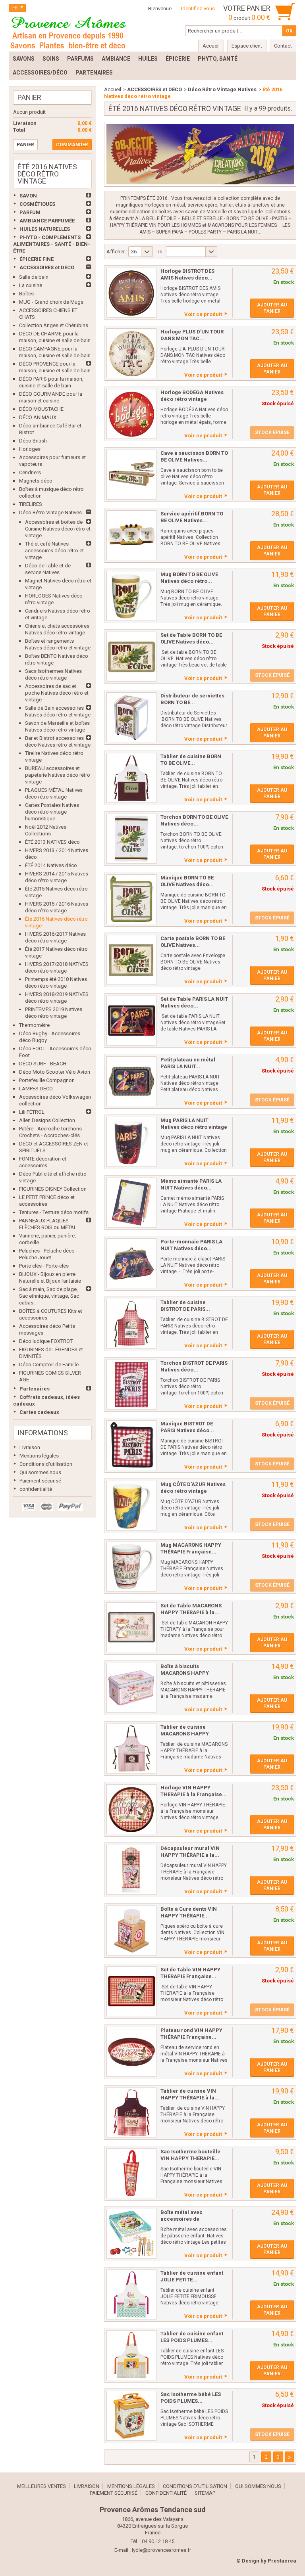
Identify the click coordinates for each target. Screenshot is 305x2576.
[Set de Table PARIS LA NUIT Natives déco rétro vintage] (131, 1021)
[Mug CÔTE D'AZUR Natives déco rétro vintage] (131, 1506)
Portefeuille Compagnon (47, 1080)
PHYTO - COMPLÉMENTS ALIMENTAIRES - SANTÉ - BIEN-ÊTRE (52, 244)
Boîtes (26, 294)
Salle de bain (34, 277)
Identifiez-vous (198, 9)
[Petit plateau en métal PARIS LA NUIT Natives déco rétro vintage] (131, 1081)
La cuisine (31, 285)
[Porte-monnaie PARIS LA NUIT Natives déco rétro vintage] (131, 1263)
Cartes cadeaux (39, 1412)
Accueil (113, 89)
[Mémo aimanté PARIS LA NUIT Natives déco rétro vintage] (131, 1203)
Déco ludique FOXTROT (46, 1341)
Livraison (30, 1447)
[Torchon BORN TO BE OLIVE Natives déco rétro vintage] (131, 839)
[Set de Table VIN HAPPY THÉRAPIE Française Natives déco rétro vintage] (131, 1991)
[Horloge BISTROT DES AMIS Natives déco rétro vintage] (131, 293)
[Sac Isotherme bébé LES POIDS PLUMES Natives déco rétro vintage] (131, 2416)
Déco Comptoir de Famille (49, 1365)
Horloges (30, 449)
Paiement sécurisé (40, 1481)
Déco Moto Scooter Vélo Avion (55, 1072)
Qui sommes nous (40, 1472)
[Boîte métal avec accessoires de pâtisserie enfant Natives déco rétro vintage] (131, 2234)
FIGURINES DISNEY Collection (53, 1189)
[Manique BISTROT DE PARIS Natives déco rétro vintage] (131, 1445)
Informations (43, 1433)
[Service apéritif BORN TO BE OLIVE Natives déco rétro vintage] (131, 535)
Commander (72, 145)
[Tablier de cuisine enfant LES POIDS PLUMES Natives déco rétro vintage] (131, 2355)
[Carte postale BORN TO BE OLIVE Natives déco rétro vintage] (131, 960)
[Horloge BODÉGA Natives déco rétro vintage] (131, 414)
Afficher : (117, 252)
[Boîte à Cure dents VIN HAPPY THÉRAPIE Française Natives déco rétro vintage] (131, 1931)
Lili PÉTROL (32, 1112)
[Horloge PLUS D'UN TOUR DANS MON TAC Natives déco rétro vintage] (131, 353)
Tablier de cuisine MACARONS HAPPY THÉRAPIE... (185, 1734)
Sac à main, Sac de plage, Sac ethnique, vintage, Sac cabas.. (49, 1296)
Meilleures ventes (42, 2486)
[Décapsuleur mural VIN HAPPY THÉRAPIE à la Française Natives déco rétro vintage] (131, 1870)
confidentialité (36, 1489)
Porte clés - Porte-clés (44, 1266)
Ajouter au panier (272, 308)
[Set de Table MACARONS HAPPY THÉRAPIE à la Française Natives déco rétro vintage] (131, 1627)
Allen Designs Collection (47, 1120)
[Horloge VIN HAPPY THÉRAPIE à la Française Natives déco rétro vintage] (131, 1809)
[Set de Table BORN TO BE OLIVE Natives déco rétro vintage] (131, 657)
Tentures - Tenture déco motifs (54, 1212)
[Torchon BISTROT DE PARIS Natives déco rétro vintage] (131, 1385)
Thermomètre (34, 1025)
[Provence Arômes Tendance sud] (68, 32)
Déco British (33, 441)
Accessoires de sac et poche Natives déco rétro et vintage (57, 693)
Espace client (247, 46)
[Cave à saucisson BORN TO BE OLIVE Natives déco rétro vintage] (131, 475)
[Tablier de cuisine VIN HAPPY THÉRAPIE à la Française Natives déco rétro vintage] (131, 2113)
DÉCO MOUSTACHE (41, 409)
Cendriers (30, 472)
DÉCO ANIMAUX (38, 417)
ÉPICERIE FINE (37, 259)
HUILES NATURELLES (45, 229)
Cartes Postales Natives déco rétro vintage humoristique (52, 812)
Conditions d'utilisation (46, 1464)
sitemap (205, 2493)
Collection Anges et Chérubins (54, 325)
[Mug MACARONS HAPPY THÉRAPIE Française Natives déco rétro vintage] (131, 1567)
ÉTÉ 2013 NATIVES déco (52, 842)
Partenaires (35, 1389)
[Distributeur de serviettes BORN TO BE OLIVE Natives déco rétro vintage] (131, 717)
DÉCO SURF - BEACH (43, 1064)
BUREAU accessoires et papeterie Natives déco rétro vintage (58, 775)
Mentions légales (39, 1456)
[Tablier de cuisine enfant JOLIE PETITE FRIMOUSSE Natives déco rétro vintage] (131, 2294)
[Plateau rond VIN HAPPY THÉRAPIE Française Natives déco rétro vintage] (131, 2052)
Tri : (161, 252)
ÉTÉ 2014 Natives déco (51, 865)
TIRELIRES (31, 504)
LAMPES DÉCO (36, 1089)
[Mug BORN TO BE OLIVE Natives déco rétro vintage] (131, 596)
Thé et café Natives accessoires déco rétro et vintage (54, 551)
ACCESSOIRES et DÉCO (47, 267)
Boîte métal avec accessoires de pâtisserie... (181, 2219)
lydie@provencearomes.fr (161, 2550)
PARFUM (30, 212)
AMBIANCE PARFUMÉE (47, 221)
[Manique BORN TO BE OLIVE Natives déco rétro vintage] (131, 899)
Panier (29, 97)
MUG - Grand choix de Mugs (51, 302)
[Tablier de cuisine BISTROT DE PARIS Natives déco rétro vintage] (131, 1324)
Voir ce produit (203, 314)
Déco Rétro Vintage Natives (50, 512)
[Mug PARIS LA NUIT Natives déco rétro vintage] (131, 1142)
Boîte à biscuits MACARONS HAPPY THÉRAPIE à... (185, 1673)
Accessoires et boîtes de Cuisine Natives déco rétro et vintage (58, 529)
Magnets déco (36, 481)
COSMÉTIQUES (37, 204)
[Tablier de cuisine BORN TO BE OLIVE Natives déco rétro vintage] (131, 778)
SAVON (28, 196)
